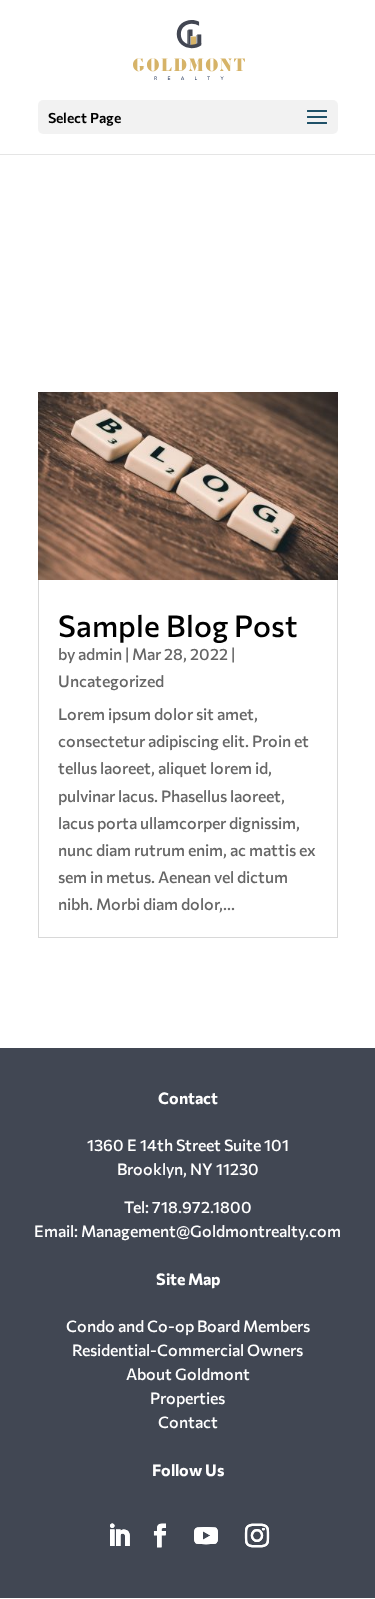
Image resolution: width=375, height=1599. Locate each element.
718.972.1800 (202, 1206)
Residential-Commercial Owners (187, 1349)
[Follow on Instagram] (257, 1536)
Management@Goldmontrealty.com (211, 1230)
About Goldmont (188, 1373)
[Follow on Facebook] (160, 1536)
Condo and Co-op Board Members (188, 1325)
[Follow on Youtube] (206, 1536)
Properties (187, 1397)
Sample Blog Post (177, 624)
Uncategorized (111, 680)
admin (100, 653)
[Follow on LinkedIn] (119, 1536)
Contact (188, 1421)
